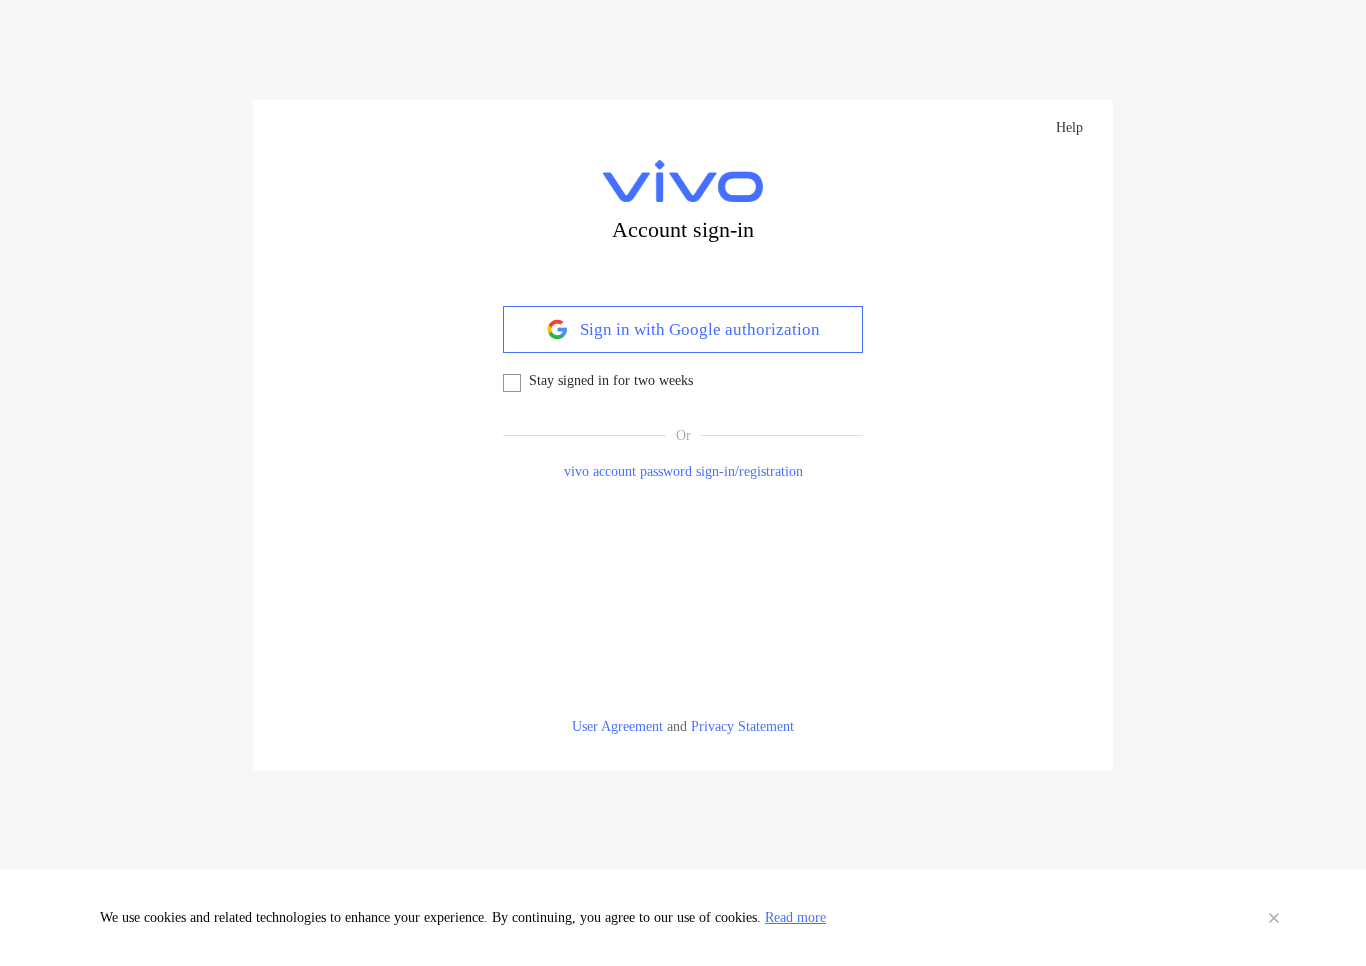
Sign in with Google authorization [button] (698, 329)
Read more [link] (795, 917)
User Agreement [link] (617, 726)
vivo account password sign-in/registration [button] (683, 471)
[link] (683, 181)
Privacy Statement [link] (742, 726)
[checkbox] (512, 383)
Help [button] (1069, 127)
